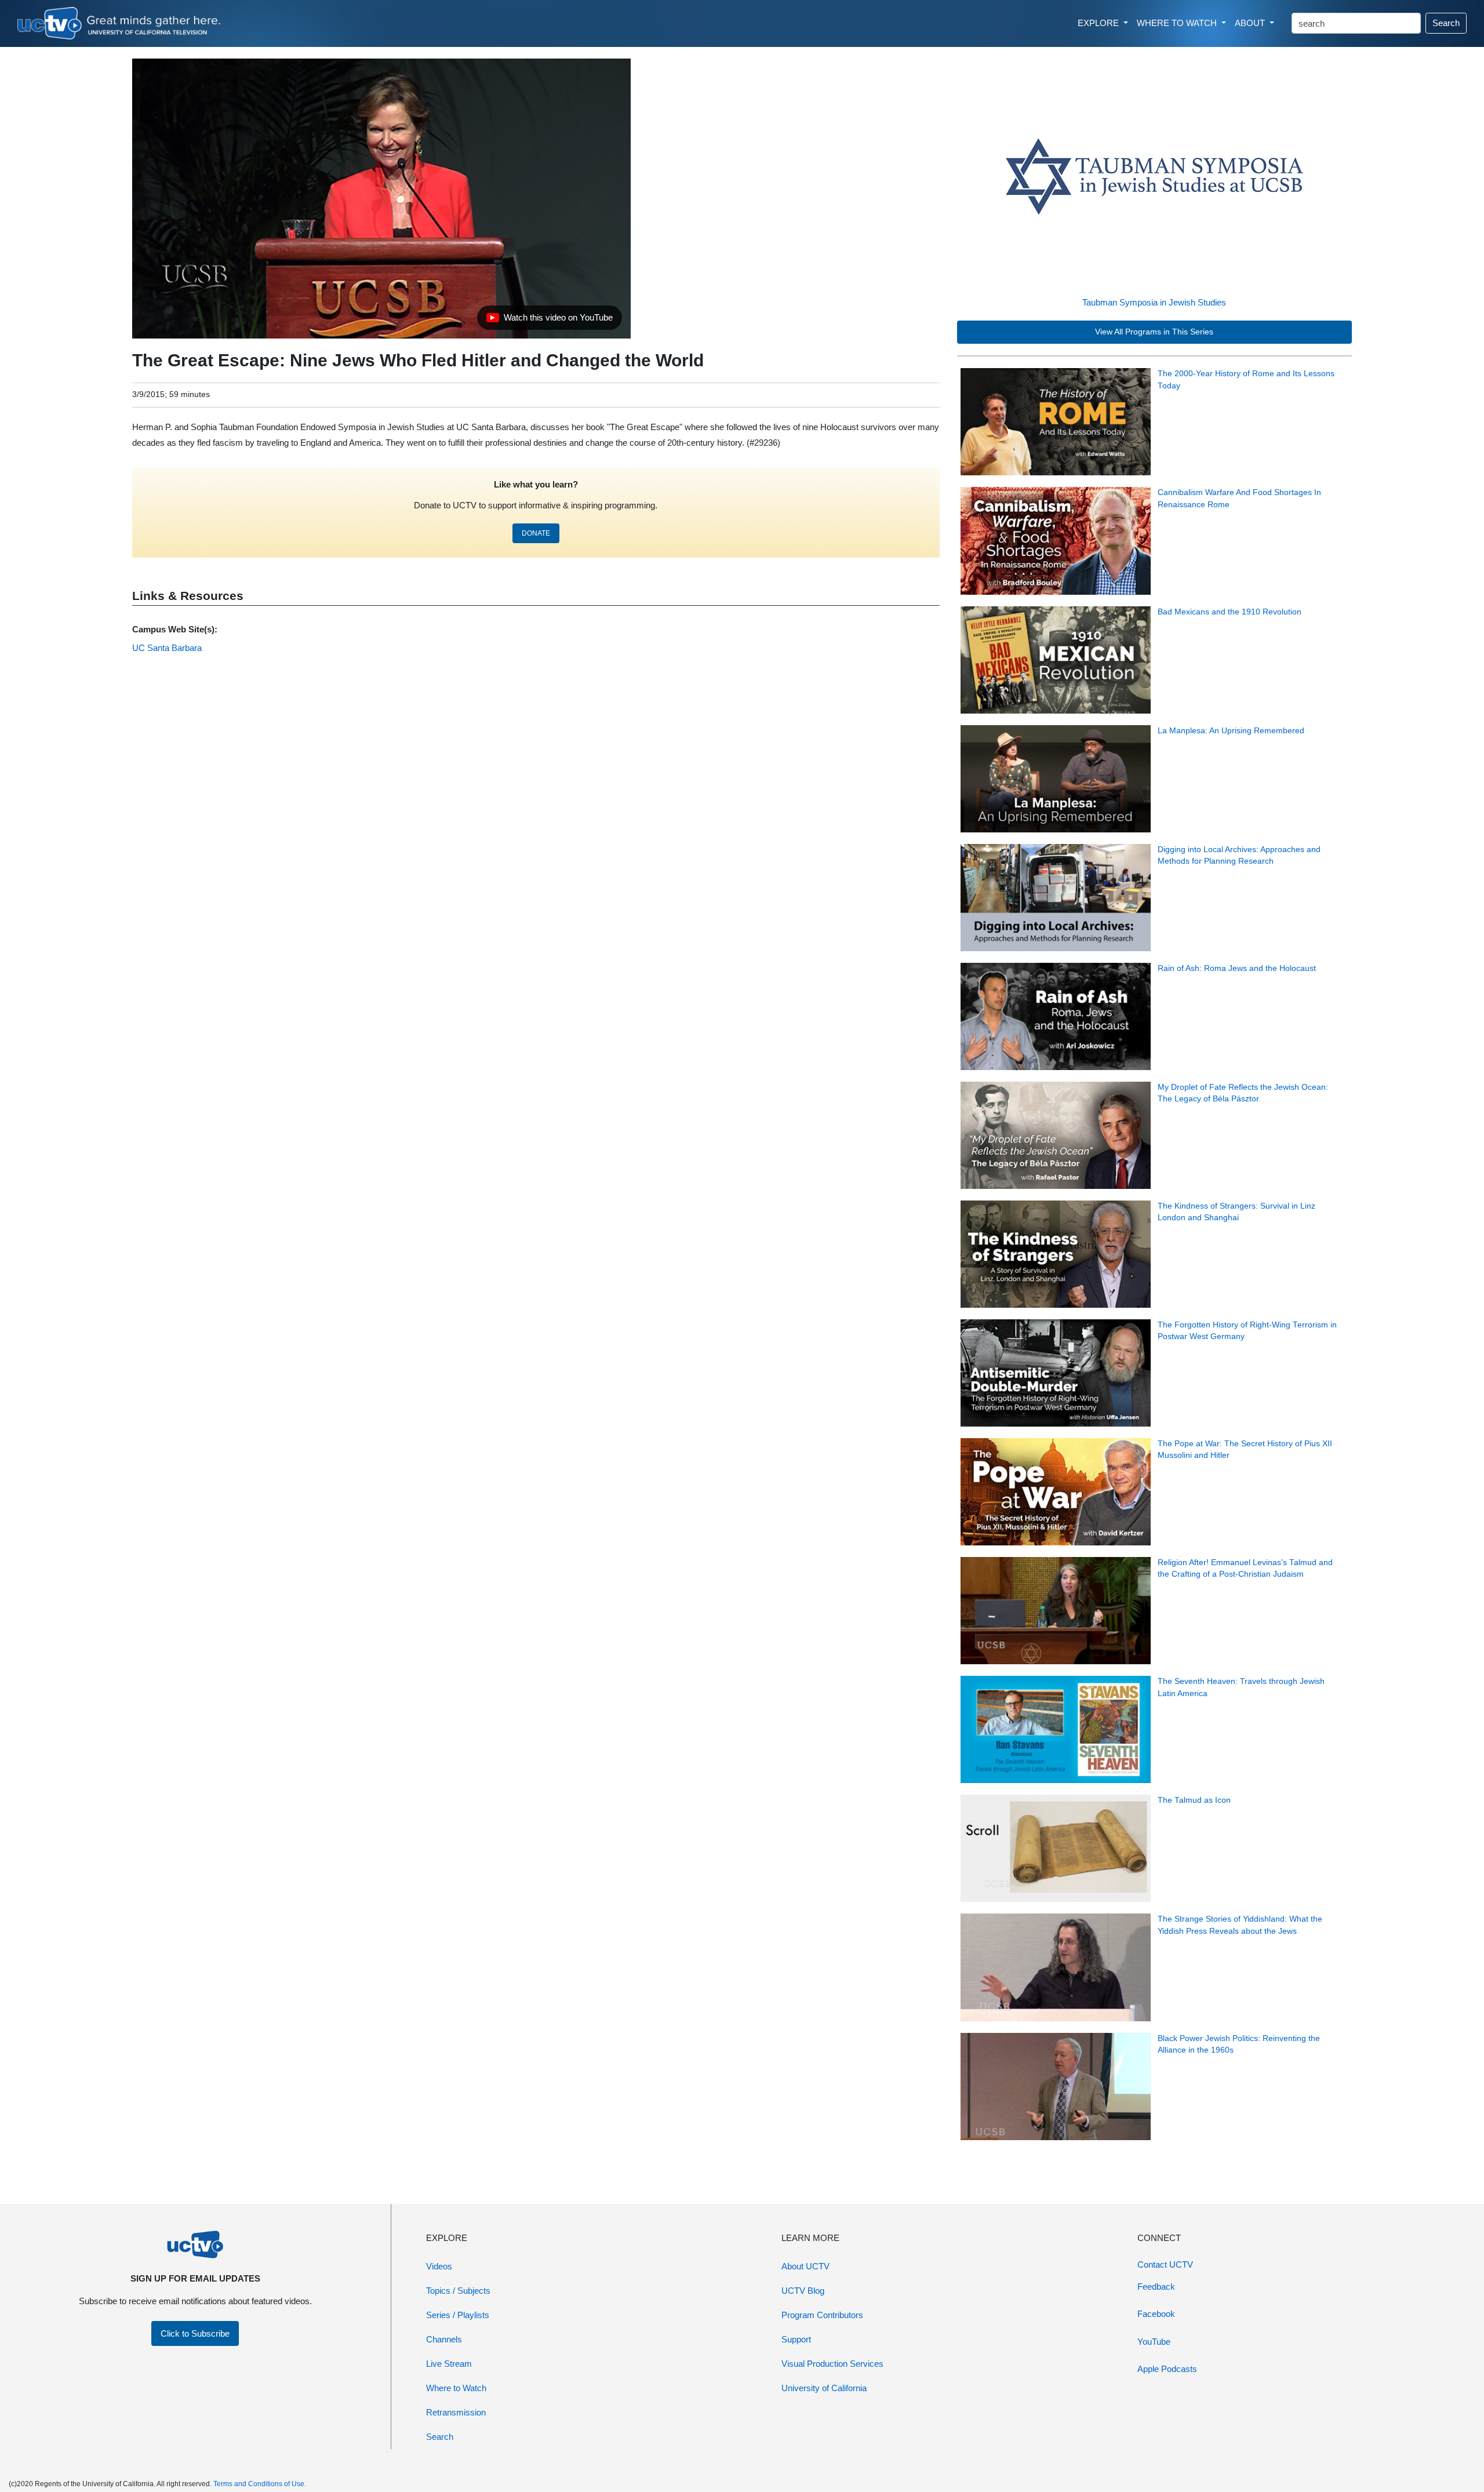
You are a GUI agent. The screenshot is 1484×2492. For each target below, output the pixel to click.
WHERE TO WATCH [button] (1178, 23)
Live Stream (449, 2364)
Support (796, 2339)
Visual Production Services (832, 2364)
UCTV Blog (803, 2291)
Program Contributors (822, 2315)
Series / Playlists (458, 2315)
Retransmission (456, 2412)
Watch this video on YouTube (549, 321)
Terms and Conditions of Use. (260, 2484)
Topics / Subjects (458, 2291)
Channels (444, 2339)
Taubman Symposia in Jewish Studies (1154, 302)
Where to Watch (456, 2388)
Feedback (1156, 2287)
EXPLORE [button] (1099, 23)
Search (1446, 23)
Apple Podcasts (1167, 2369)
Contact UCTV (1165, 2264)
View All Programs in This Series (1154, 332)
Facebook (1156, 2314)
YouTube (1154, 2342)
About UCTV (805, 2266)
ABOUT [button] (1251, 23)
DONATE (536, 533)
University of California (824, 2388)
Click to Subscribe (195, 2333)
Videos (439, 2266)
